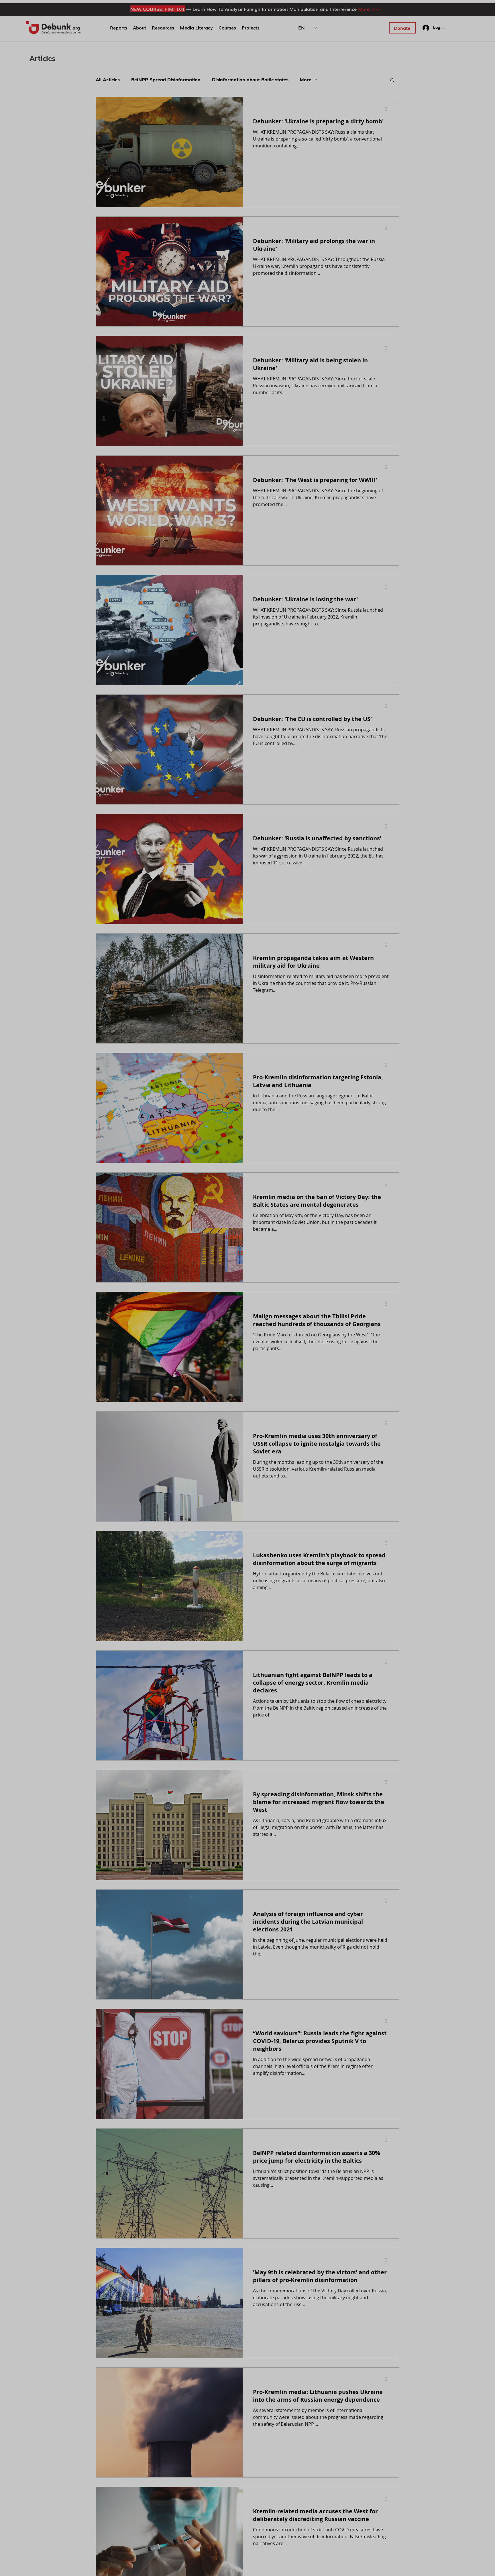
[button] (348, 1182)
